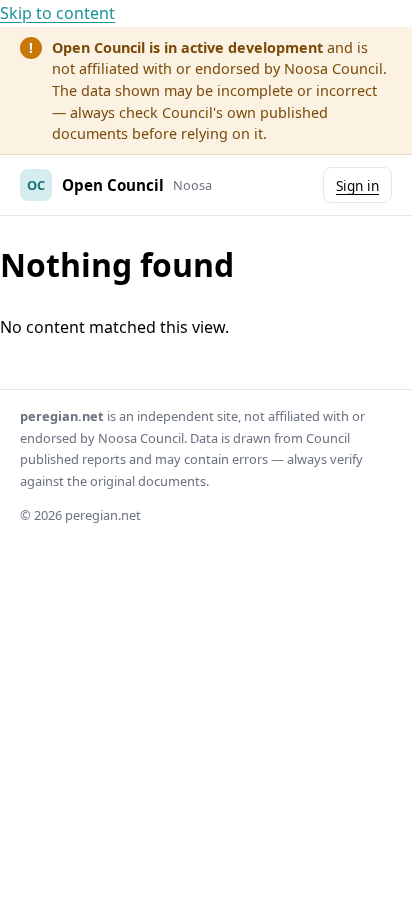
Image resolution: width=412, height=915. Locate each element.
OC (36, 185)
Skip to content (57, 13)
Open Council (113, 185)
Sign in (357, 185)
